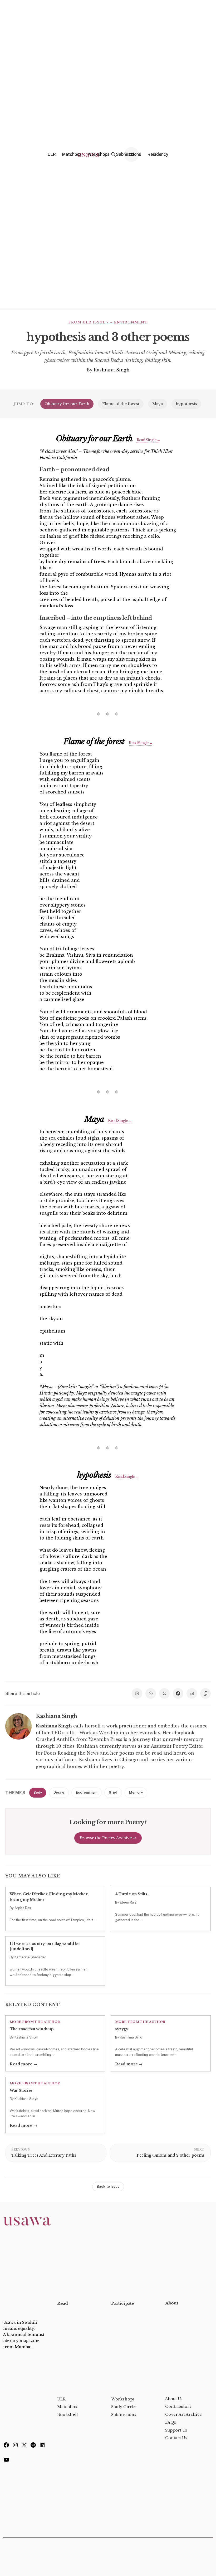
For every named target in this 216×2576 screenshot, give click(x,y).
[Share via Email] (192, 1693)
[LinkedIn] (42, 2446)
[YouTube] (6, 2461)
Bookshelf (68, 2415)
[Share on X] (164, 1693)
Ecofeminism (87, 1792)
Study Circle (123, 2407)
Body (38, 1792)
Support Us (176, 2430)
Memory (136, 1792)
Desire (59, 1792)
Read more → (23, 2064)
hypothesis (186, 404)
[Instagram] (15, 2446)
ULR (62, 2399)
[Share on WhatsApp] (151, 1693)
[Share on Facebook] (178, 1693)
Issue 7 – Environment (120, 322)
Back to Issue (108, 2187)
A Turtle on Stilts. (132, 1894)
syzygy (122, 2029)
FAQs (171, 2422)
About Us (174, 2399)
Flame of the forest (121, 404)
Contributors (178, 2406)
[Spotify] (33, 2446)
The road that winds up (32, 2029)
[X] (24, 2446)
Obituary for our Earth (67, 404)
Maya (158, 404)
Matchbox (67, 2407)
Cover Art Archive (183, 2414)
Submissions (124, 2415)
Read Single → (148, 440)
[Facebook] (6, 2446)
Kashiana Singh (112, 370)
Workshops (123, 2399)
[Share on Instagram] (137, 1693)
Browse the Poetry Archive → (108, 1838)
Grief (113, 1792)
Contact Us (176, 2438)
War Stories (21, 2090)
